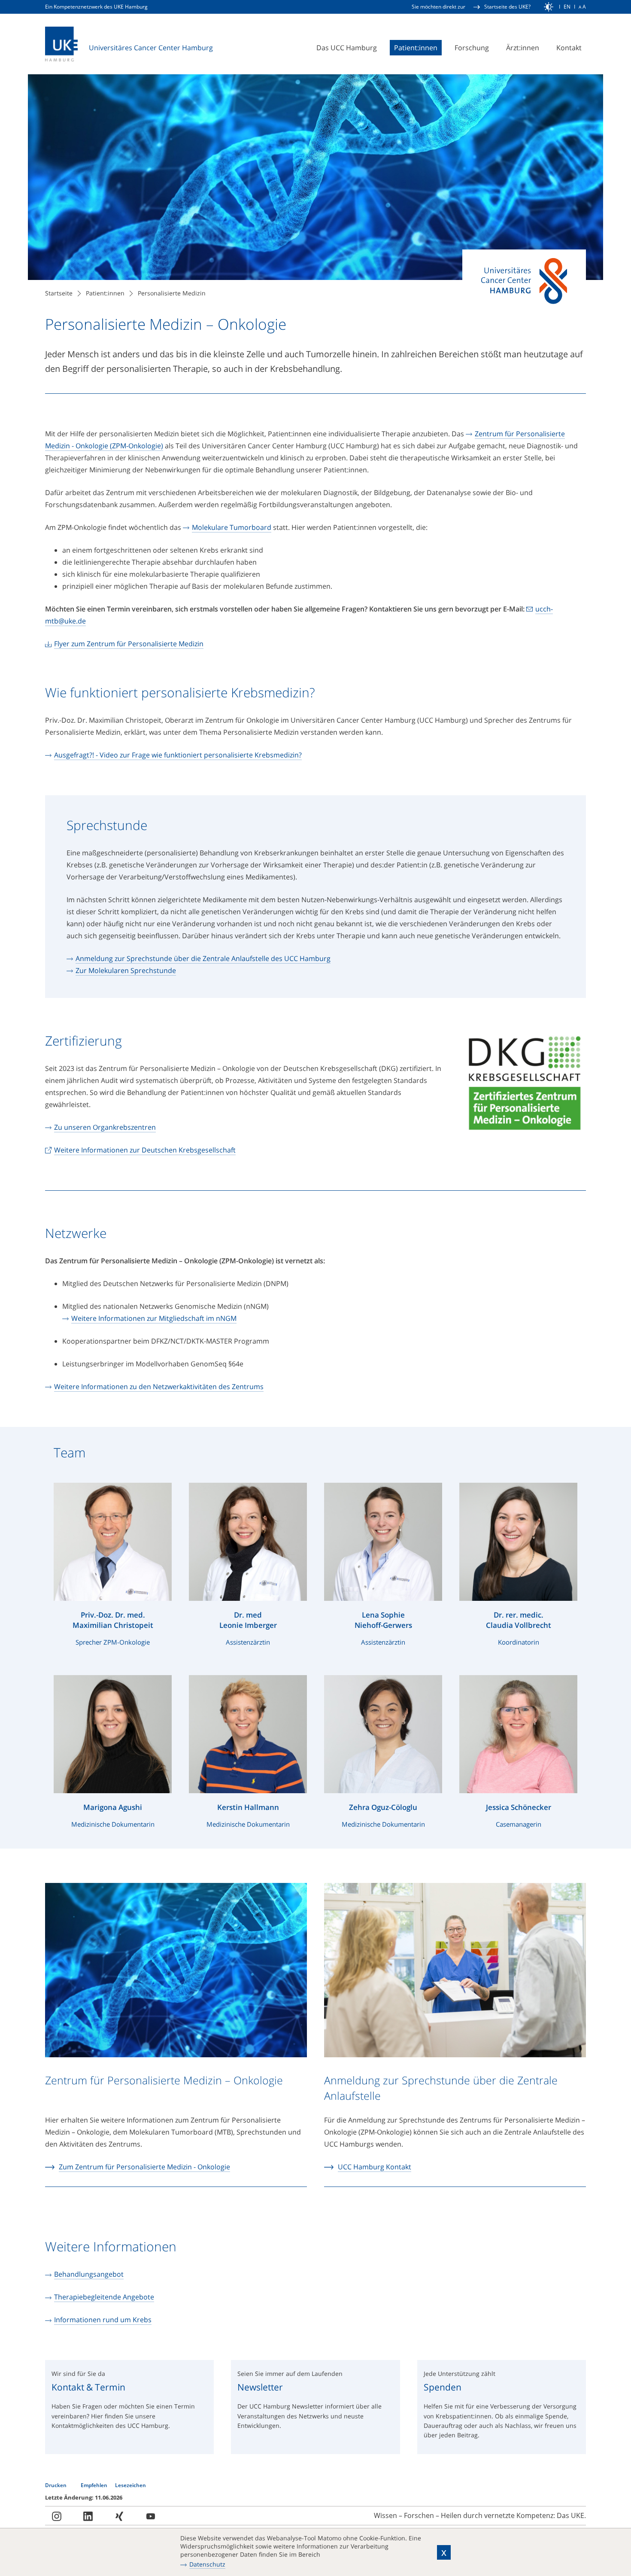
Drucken (56, 2485)
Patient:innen (416, 48)
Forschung (472, 48)
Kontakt (569, 48)
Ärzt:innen (523, 48)
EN (567, 7)
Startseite (59, 293)
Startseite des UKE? (507, 7)
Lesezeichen (130, 2485)
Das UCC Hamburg (347, 48)
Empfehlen (95, 2485)
